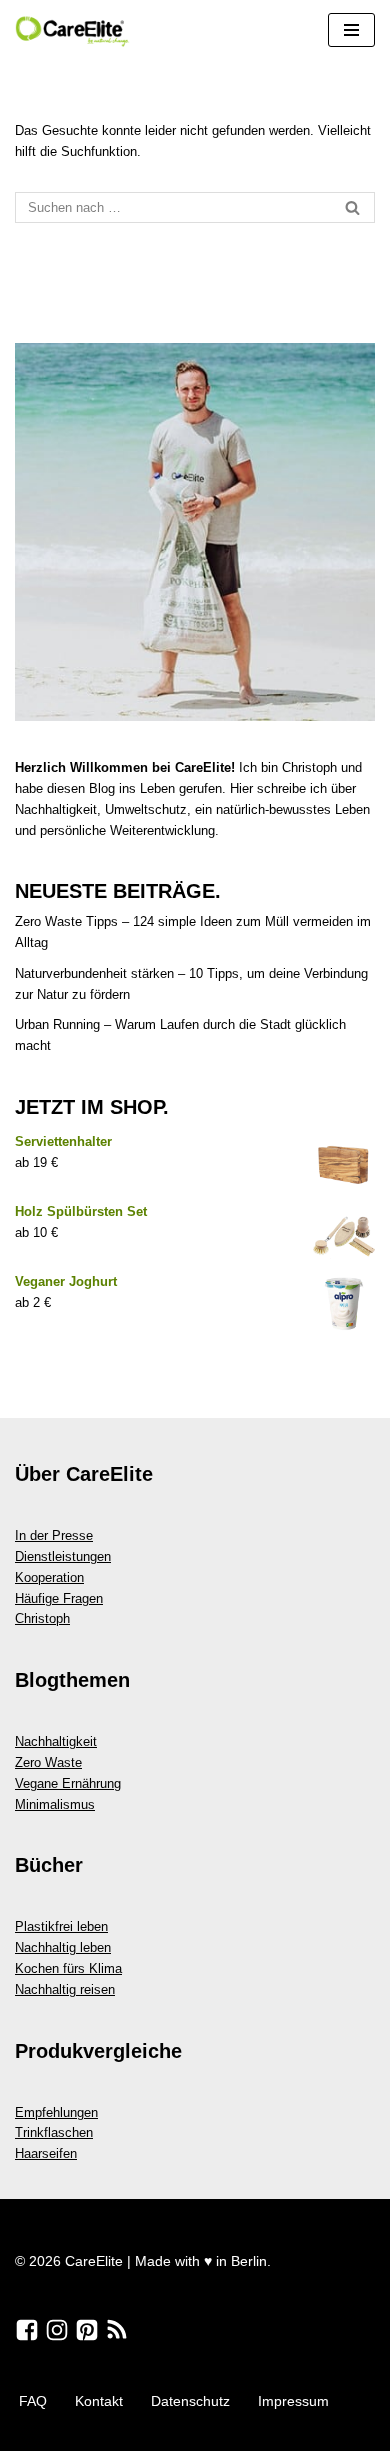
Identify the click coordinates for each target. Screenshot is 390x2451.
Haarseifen (46, 2153)
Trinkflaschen (54, 2132)
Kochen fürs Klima (68, 1968)
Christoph (42, 1618)
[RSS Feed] (117, 2330)
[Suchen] (352, 207)
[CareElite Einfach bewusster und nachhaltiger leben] (75, 30)
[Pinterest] (87, 2330)
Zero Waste (48, 1762)
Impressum (293, 2401)
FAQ (33, 2401)
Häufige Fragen (59, 1598)
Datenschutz (190, 2401)
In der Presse (54, 1535)
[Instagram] (57, 2330)
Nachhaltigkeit (56, 1741)
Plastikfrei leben (61, 1926)
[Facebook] (27, 2330)
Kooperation (49, 1577)
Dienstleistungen (63, 1556)
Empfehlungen (56, 2112)
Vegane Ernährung (68, 1783)
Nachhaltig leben (63, 1947)
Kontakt (99, 2401)
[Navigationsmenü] (351, 30)
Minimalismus (55, 1804)
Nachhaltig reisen (65, 1989)
